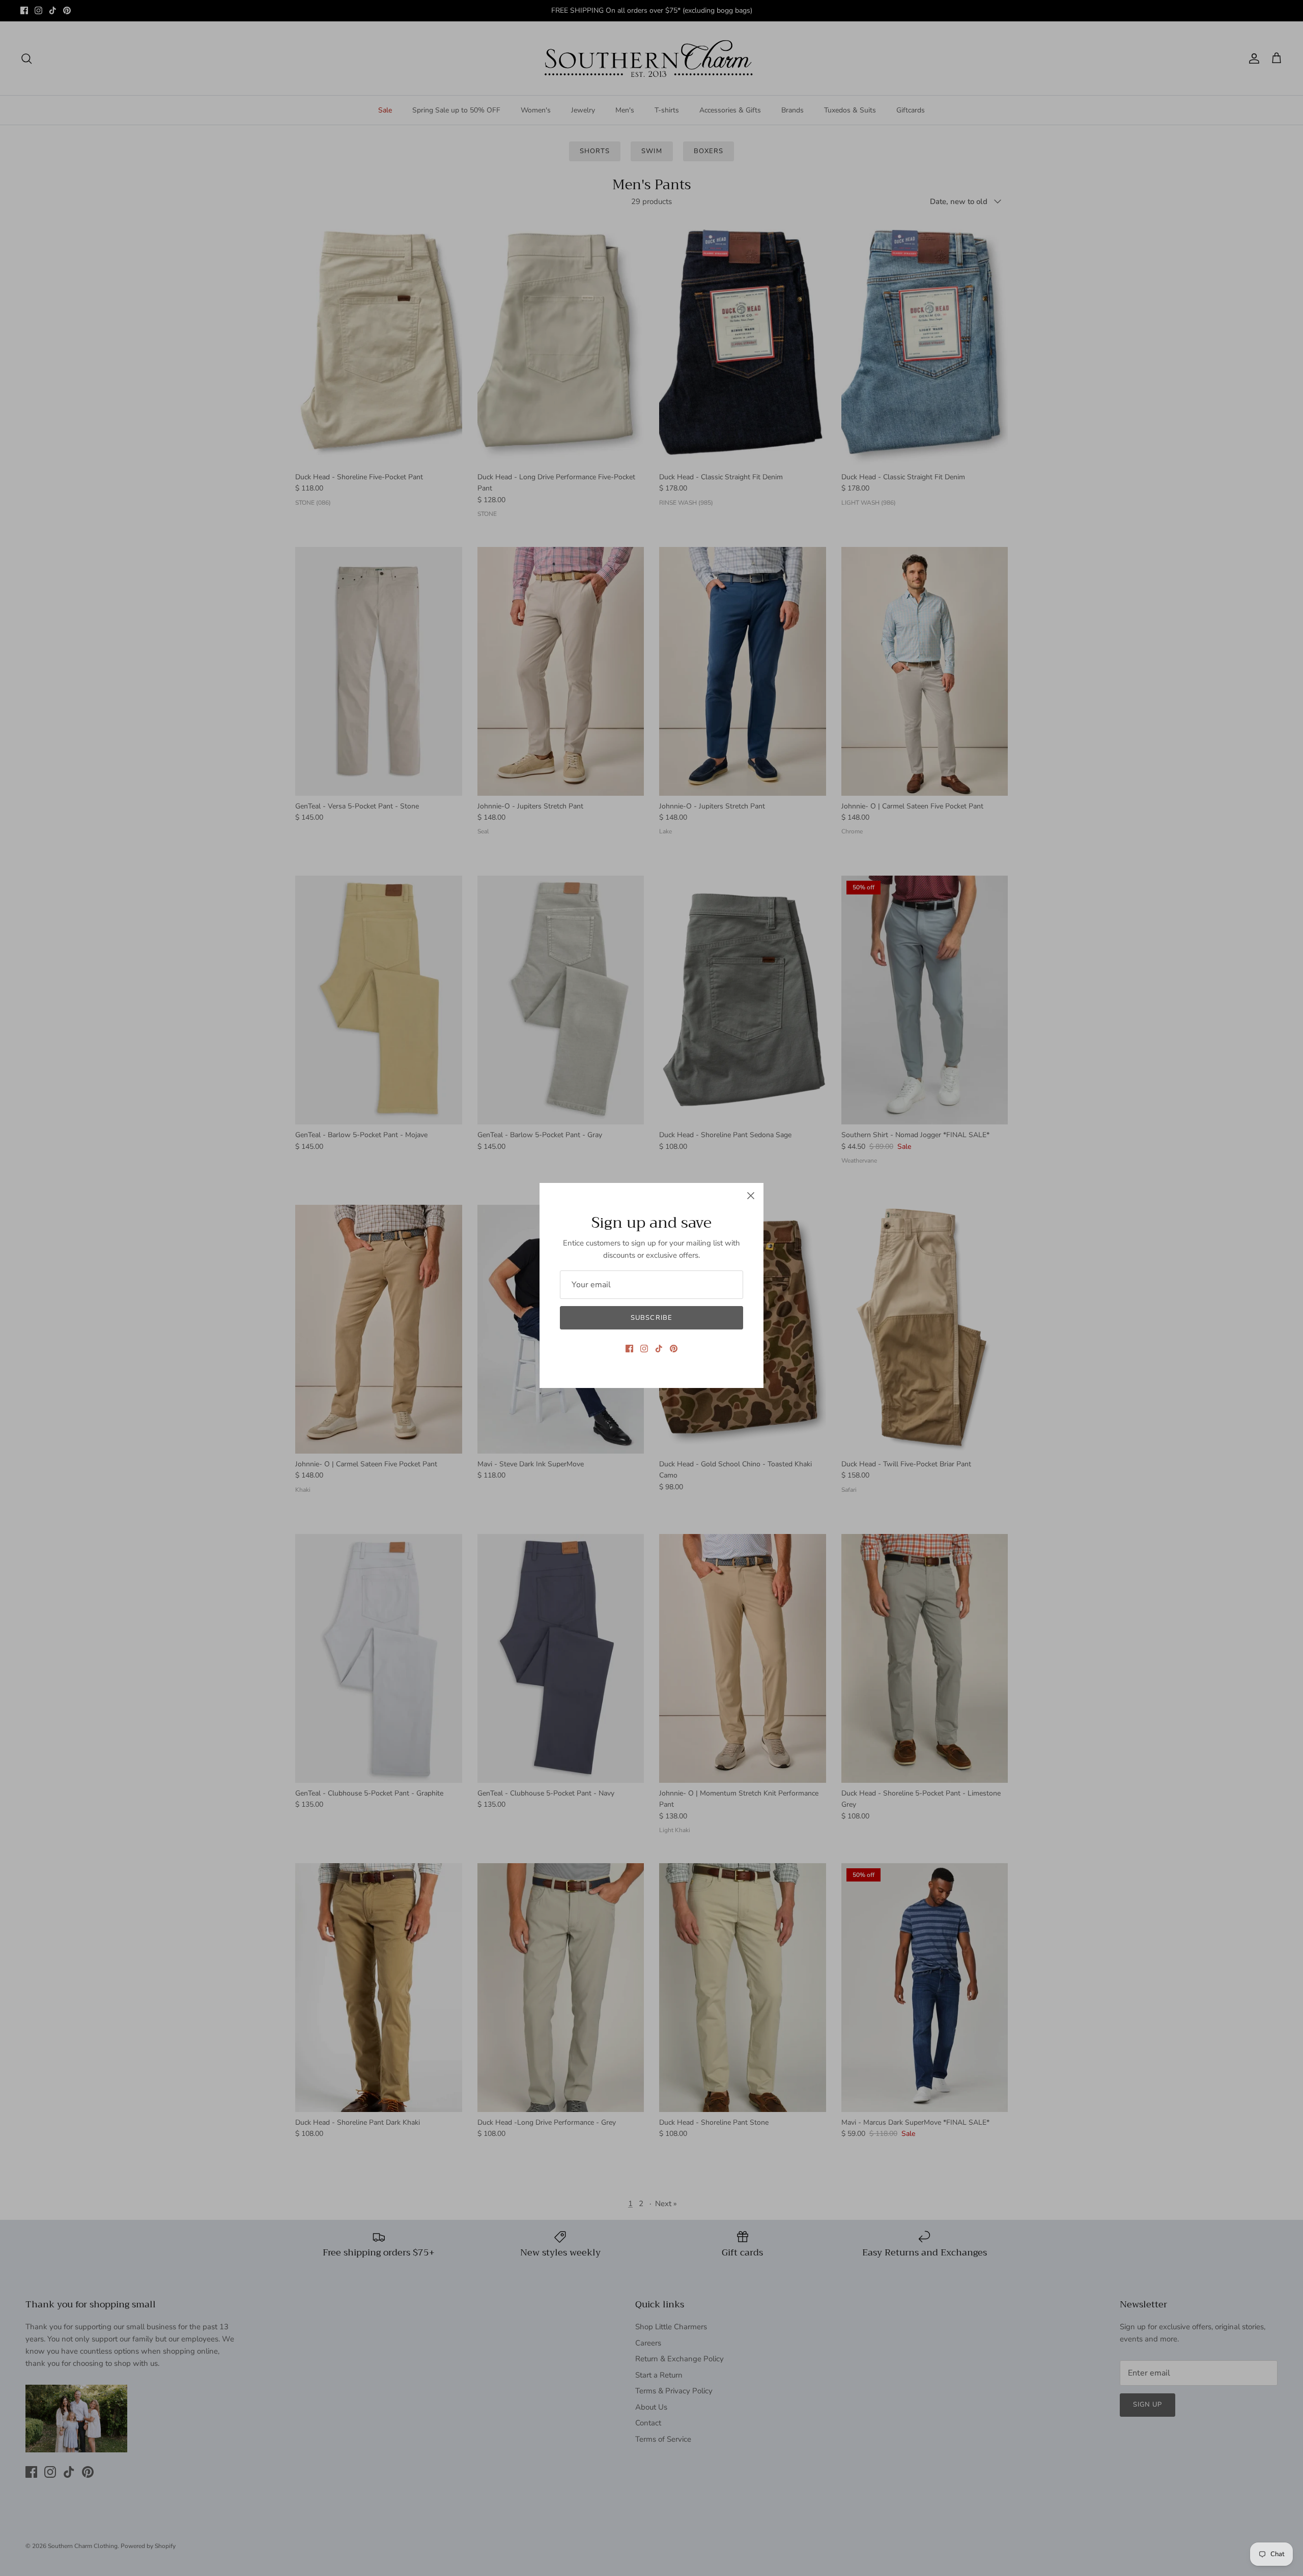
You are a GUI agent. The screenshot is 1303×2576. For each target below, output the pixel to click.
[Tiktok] (659, 1349)
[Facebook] (629, 1349)
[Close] (751, 1196)
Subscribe (651, 1318)
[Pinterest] (674, 1349)
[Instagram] (644, 1349)
